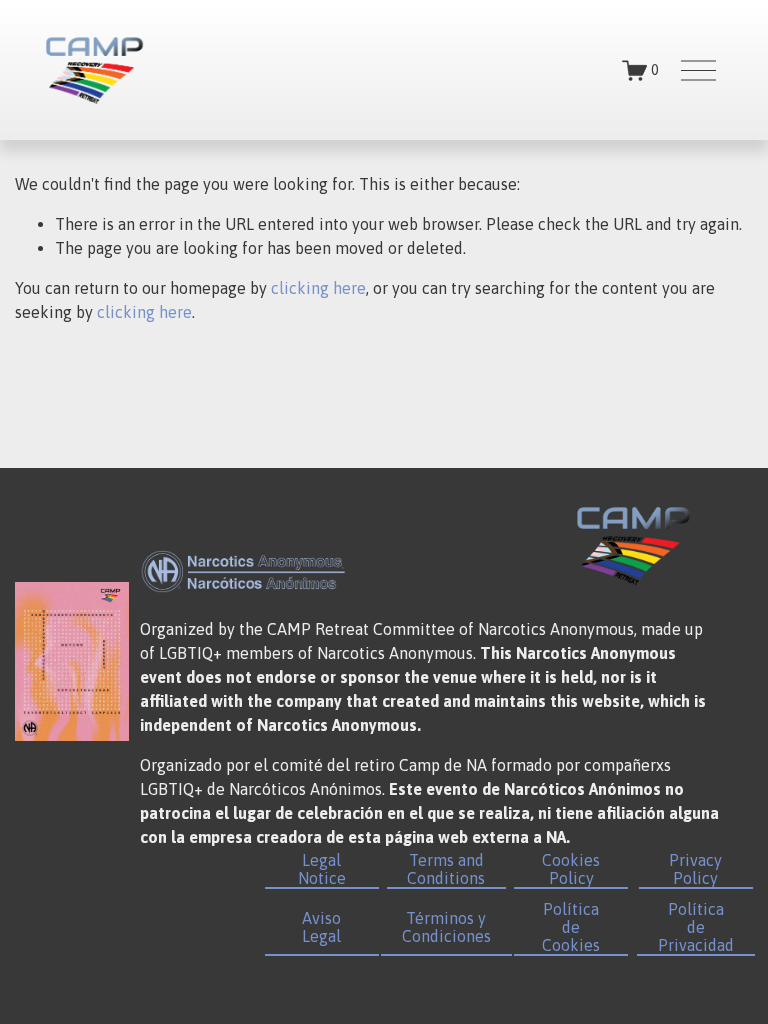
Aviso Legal (321, 927)
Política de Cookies (571, 927)
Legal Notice (322, 869)
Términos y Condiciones (446, 927)
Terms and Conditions (446, 869)
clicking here (318, 288)
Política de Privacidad (696, 927)
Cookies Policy (571, 869)
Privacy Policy (695, 869)
